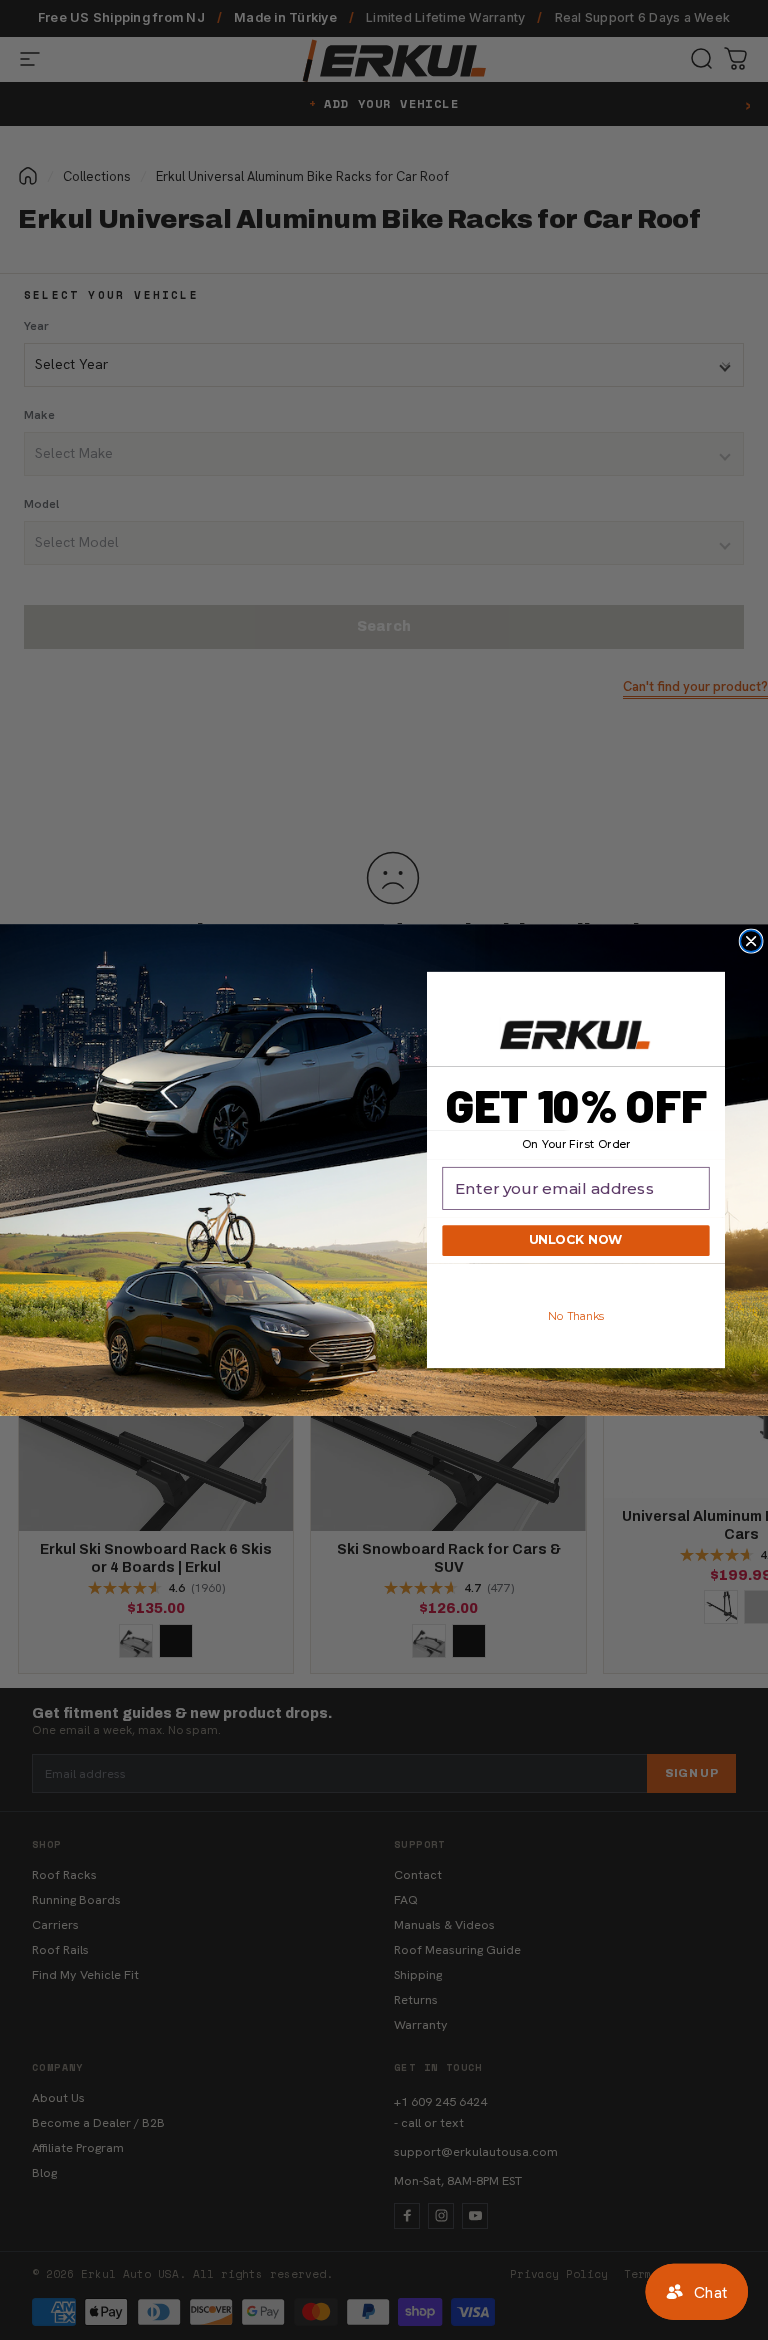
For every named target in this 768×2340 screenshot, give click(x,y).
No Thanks (576, 1316)
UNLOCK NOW (576, 1240)
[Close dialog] (751, 941)
